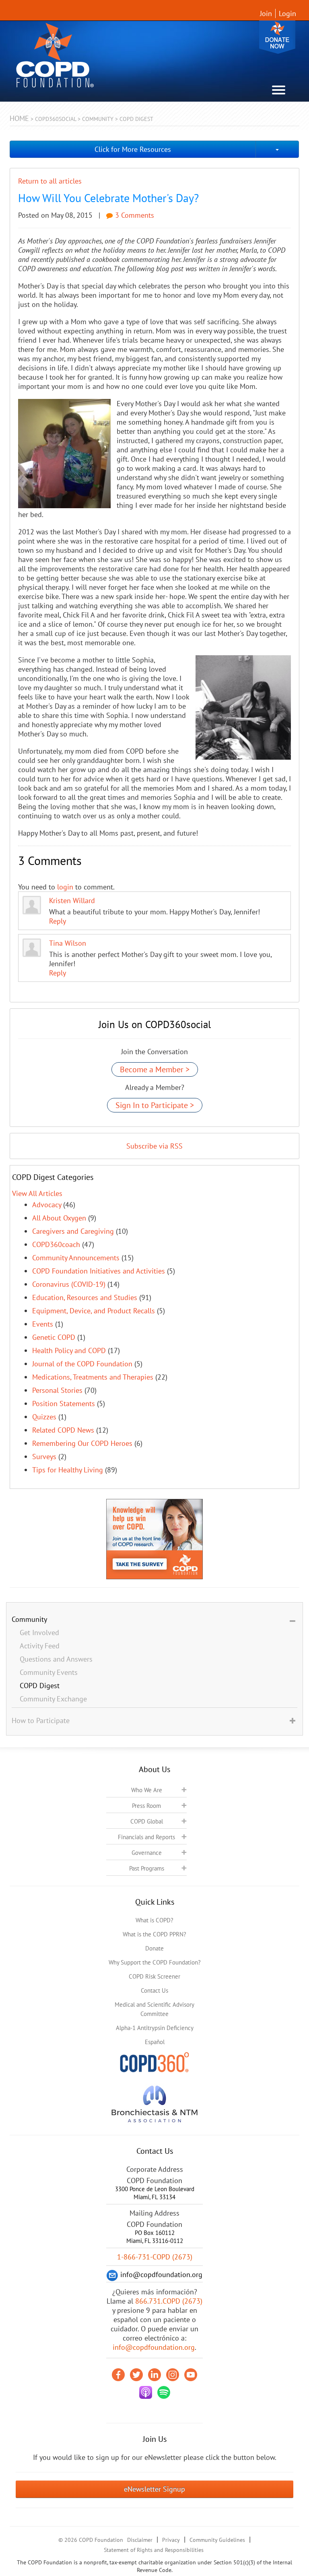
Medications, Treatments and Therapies (93, 1377)
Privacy (171, 2540)
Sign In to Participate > (155, 1105)
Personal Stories (57, 1390)
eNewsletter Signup (154, 2489)
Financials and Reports (146, 1837)
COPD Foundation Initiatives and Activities (99, 1271)
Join (266, 13)
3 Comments (134, 215)
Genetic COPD (54, 1337)
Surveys (44, 1457)
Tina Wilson (68, 943)
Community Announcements (76, 1258)
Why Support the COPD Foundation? (155, 1962)
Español (155, 2042)
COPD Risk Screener (154, 1976)
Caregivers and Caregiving (73, 1231)
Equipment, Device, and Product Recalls (94, 1311)
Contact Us (154, 1990)
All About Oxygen (59, 1218)
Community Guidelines (217, 2540)
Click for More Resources (133, 149)
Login (287, 13)
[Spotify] (164, 2392)
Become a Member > (155, 1069)
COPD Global (147, 1821)
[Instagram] (173, 2375)
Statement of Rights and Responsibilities (154, 2550)
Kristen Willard (72, 901)
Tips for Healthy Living (68, 1470)
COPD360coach (56, 1244)
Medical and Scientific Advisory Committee (154, 2009)
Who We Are (147, 1790)
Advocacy (47, 1205)
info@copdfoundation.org (154, 2347)
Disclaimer (140, 2540)
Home (19, 118)
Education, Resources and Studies (85, 1297)
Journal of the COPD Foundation (82, 1364)
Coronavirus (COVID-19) (69, 1284)
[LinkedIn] (154, 2375)
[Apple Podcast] (146, 2392)
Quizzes (44, 1417)
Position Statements (64, 1404)
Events (43, 1324)
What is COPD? (154, 1920)
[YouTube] (191, 2375)
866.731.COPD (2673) (169, 2301)
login (65, 887)
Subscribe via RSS (154, 1146)
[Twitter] (136, 2375)
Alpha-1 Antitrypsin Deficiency (155, 2028)
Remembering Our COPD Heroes (82, 1443)
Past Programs (147, 1868)
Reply (58, 921)
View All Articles (37, 1193)
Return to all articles (50, 181)
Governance (147, 1853)
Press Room (146, 1806)
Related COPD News (63, 1430)
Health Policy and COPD (69, 1350)
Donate (277, 37)
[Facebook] (118, 2375)
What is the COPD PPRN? (154, 1934)
